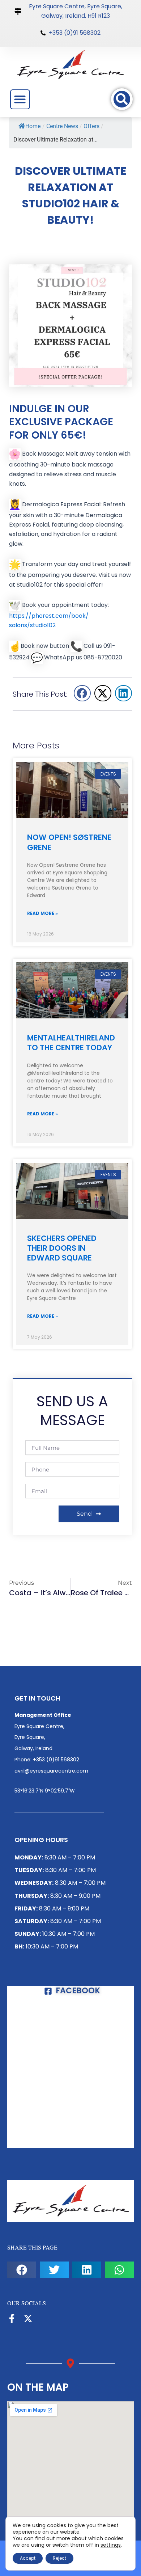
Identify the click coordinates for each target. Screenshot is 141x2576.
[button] (20, 99)
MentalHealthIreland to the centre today (71, 1043)
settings (111, 2545)
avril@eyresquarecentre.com (51, 1771)
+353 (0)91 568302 (56, 1760)
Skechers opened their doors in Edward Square (62, 1248)
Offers (91, 126)
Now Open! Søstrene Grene (69, 842)
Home (33, 126)
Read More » (42, 913)
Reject (59, 2558)
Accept (28, 2558)
